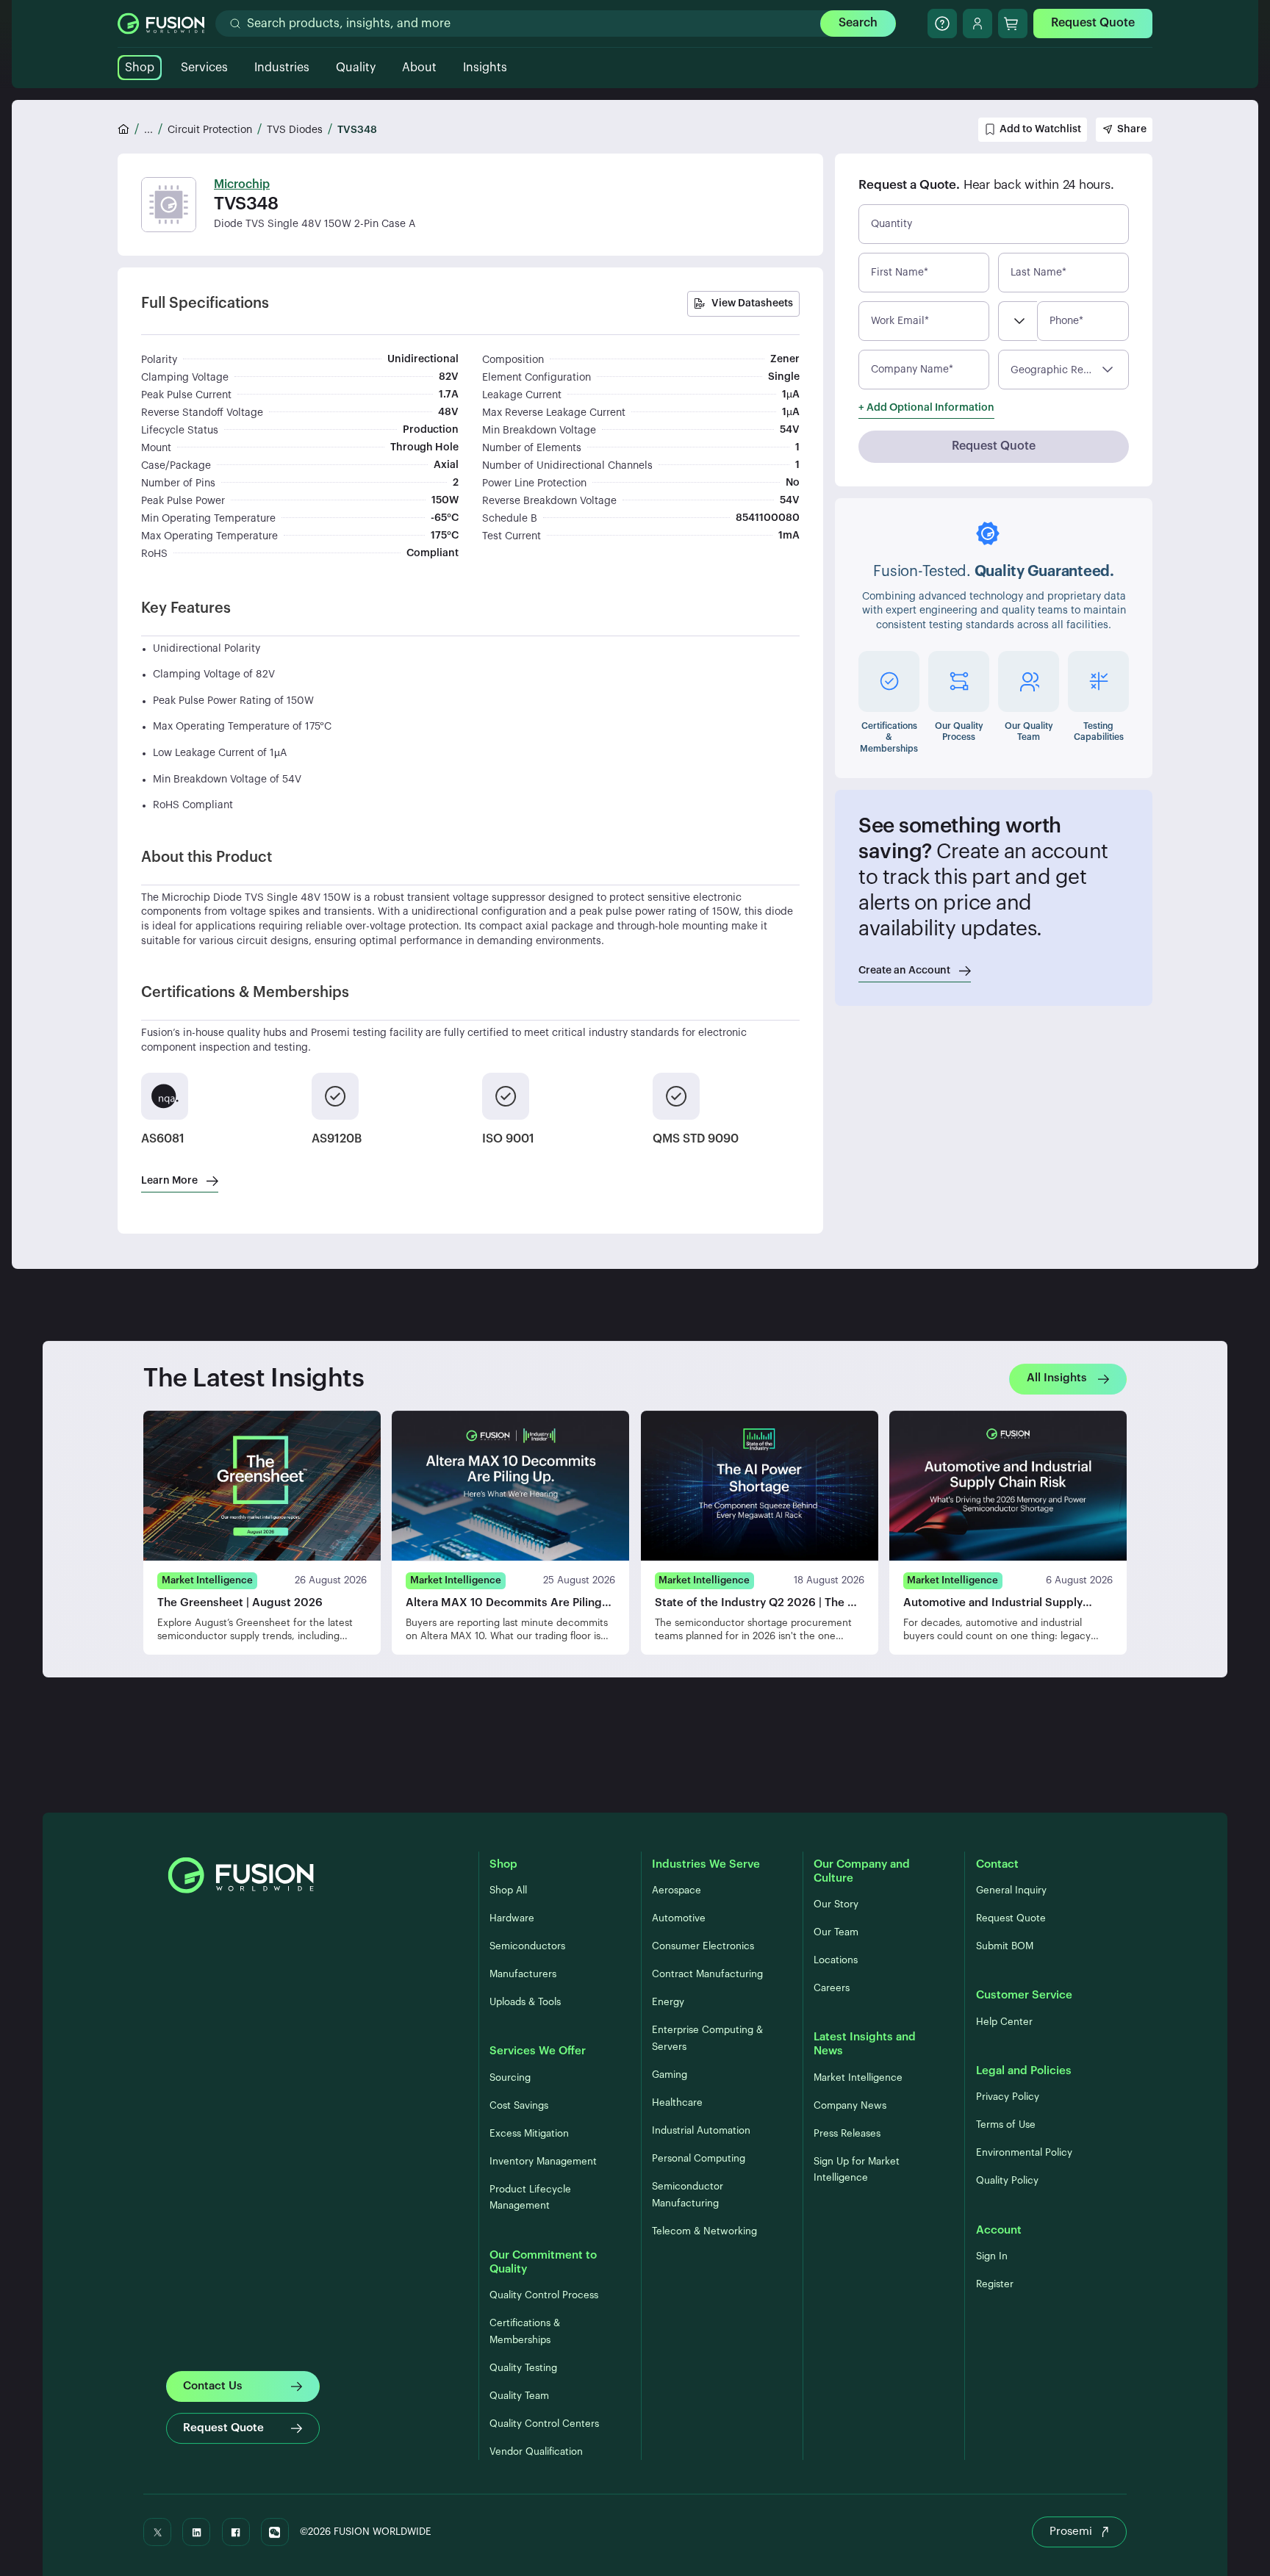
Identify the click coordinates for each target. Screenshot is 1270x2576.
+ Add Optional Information (926, 408)
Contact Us (213, 2386)
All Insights (1057, 1379)
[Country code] (1018, 321)
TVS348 (357, 130)
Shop (140, 68)
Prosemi (1071, 2532)
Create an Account (904, 971)
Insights (485, 68)
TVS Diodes (295, 130)
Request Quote (1093, 23)
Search (858, 23)
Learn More (169, 1181)
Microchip (242, 184)
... (148, 130)
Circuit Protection (210, 130)
